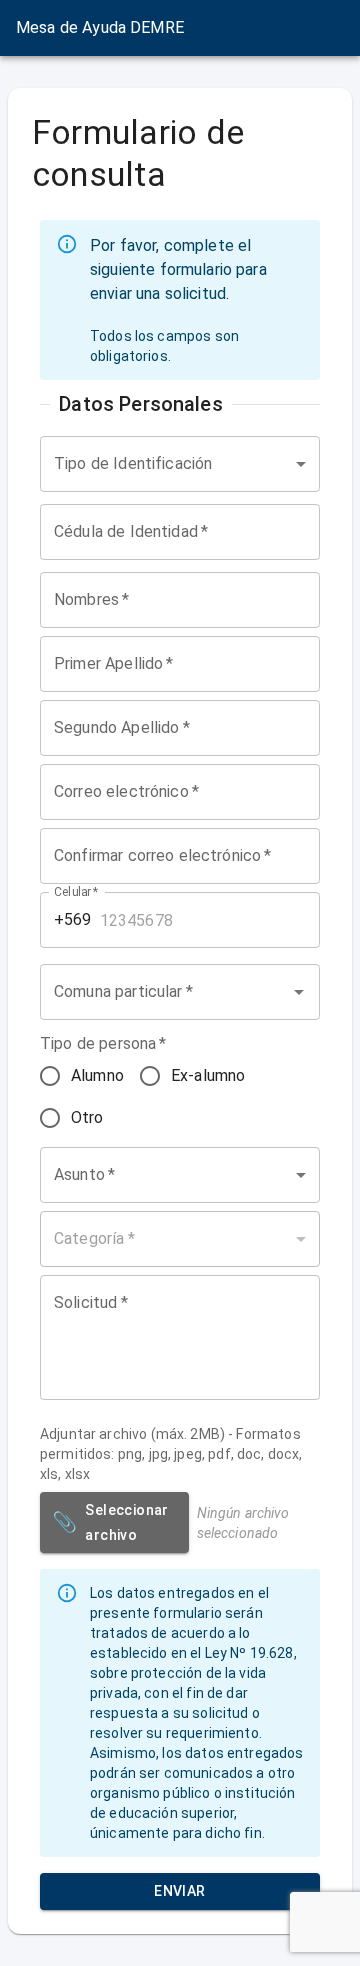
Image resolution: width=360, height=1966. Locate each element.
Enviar (179, 1891)
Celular (76, 892)
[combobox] (180, 464)
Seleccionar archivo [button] (110, 1522)
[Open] (299, 992)
